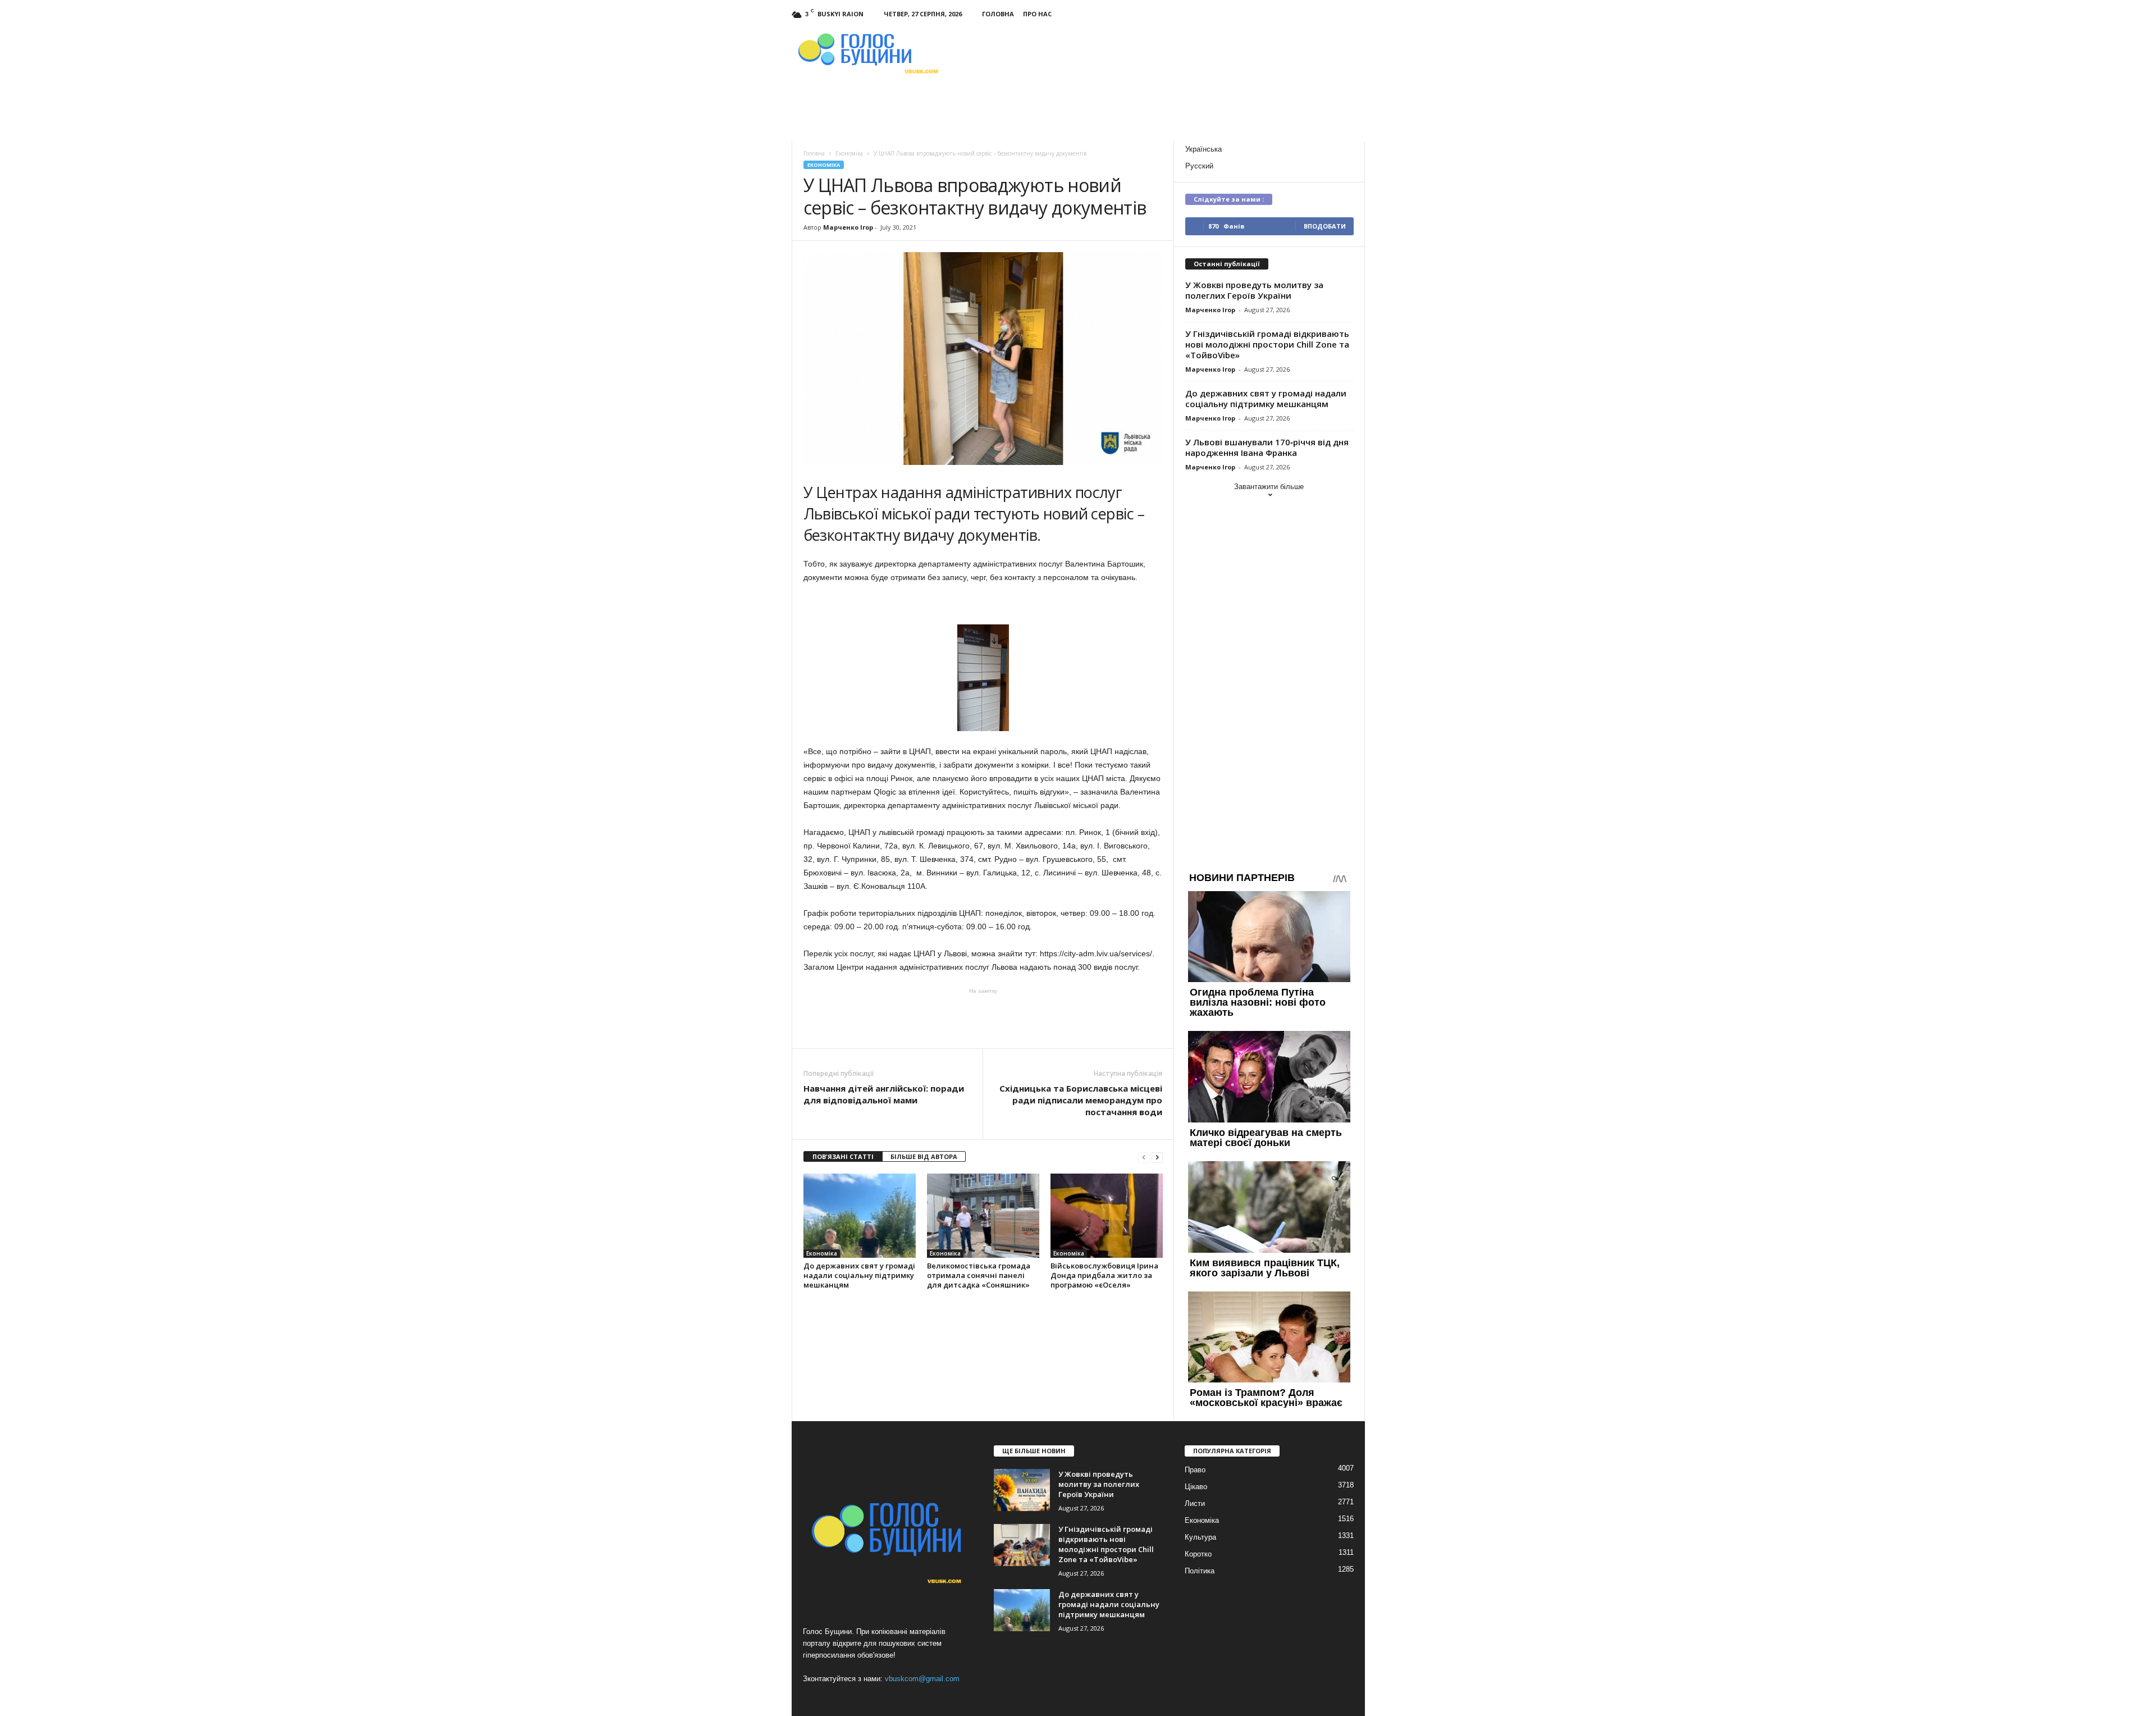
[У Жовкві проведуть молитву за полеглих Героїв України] (1022, 1490)
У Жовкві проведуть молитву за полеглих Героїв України (1254, 290)
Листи (1195, 1503)
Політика (1200, 1571)
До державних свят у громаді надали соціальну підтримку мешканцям (859, 1275)
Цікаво (1196, 1487)
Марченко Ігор (848, 227)
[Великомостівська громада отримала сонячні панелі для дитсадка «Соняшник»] (983, 1216)
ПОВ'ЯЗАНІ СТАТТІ (843, 1156)
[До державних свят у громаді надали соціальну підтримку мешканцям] (860, 1216)
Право (1195, 1470)
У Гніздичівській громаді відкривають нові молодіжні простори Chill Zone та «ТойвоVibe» (1267, 344)
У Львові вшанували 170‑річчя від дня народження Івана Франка (1267, 447)
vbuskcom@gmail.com (922, 1679)
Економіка (824, 165)
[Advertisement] (983, 1017)
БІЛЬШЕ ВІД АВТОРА (924, 1156)
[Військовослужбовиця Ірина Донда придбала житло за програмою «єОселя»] (1107, 1216)
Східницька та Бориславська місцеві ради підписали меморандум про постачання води (1081, 1100)
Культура (1200, 1537)
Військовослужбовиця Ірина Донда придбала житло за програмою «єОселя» (1104, 1275)
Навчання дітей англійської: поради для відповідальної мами (884, 1094)
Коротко (1198, 1554)
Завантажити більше (1269, 487)
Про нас (1037, 14)
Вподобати (1325, 226)
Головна (998, 14)
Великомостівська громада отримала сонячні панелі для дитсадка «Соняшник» (979, 1275)
